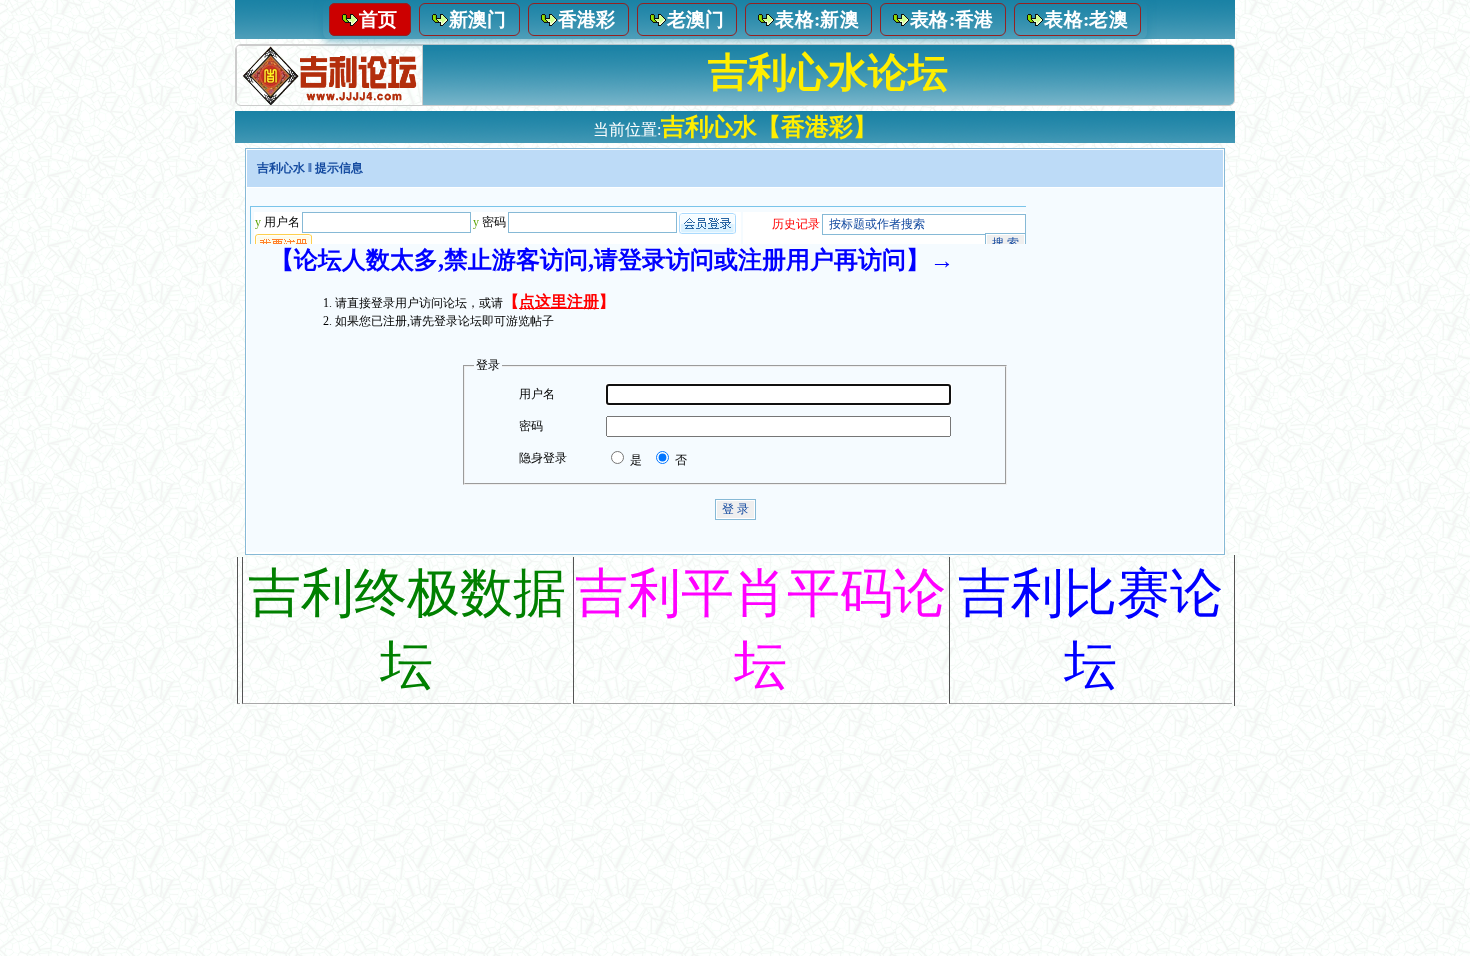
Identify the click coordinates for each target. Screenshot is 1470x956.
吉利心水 (281, 168)
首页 (378, 19)
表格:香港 (952, 19)
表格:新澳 (817, 19)
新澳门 (478, 19)
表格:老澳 (1086, 19)
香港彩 (587, 19)
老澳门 (696, 19)
